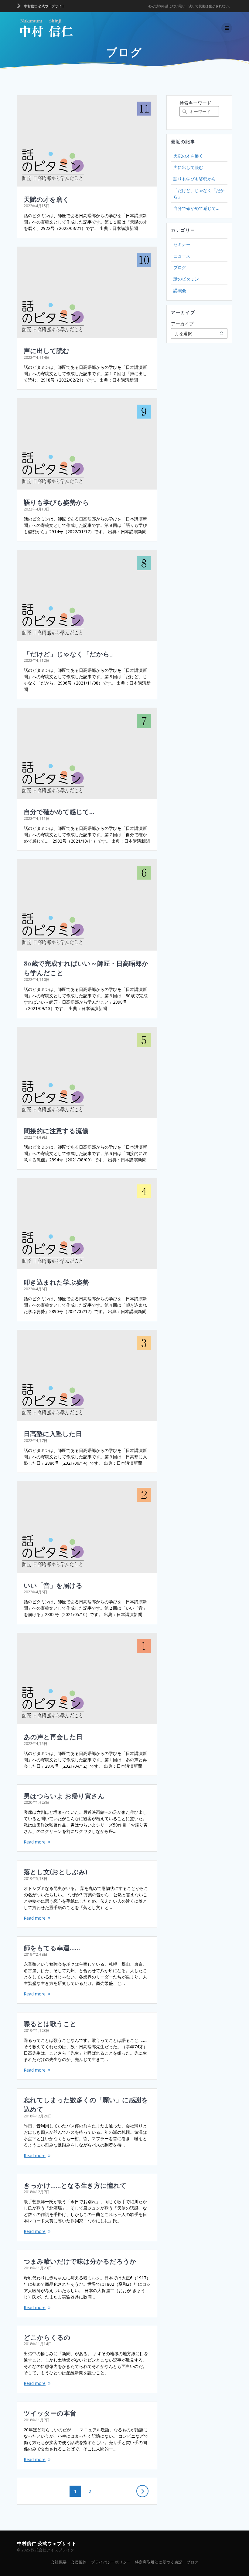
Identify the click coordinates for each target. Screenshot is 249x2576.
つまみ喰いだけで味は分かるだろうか (80, 2261)
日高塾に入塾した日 (53, 1433)
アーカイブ (182, 324)
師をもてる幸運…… (52, 1948)
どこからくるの (47, 2337)
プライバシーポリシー (111, 2562)
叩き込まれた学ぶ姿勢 (56, 1282)
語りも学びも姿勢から (56, 502)
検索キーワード (195, 103)
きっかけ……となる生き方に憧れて (75, 2185)
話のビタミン (186, 279)
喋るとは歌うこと (50, 2023)
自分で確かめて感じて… (59, 811)
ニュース (182, 256)
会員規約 (79, 2562)
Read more (35, 1842)
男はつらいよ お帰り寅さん (64, 1796)
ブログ (180, 267)
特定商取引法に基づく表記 (159, 2562)
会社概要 (59, 2562)
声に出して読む (47, 350)
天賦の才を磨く (46, 199)
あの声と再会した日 (53, 1736)
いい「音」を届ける (53, 1585)
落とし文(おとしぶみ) (56, 1871)
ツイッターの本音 (50, 2413)
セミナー (182, 244)
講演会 (180, 290)
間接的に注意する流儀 (56, 1130)
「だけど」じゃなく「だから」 (70, 654)
